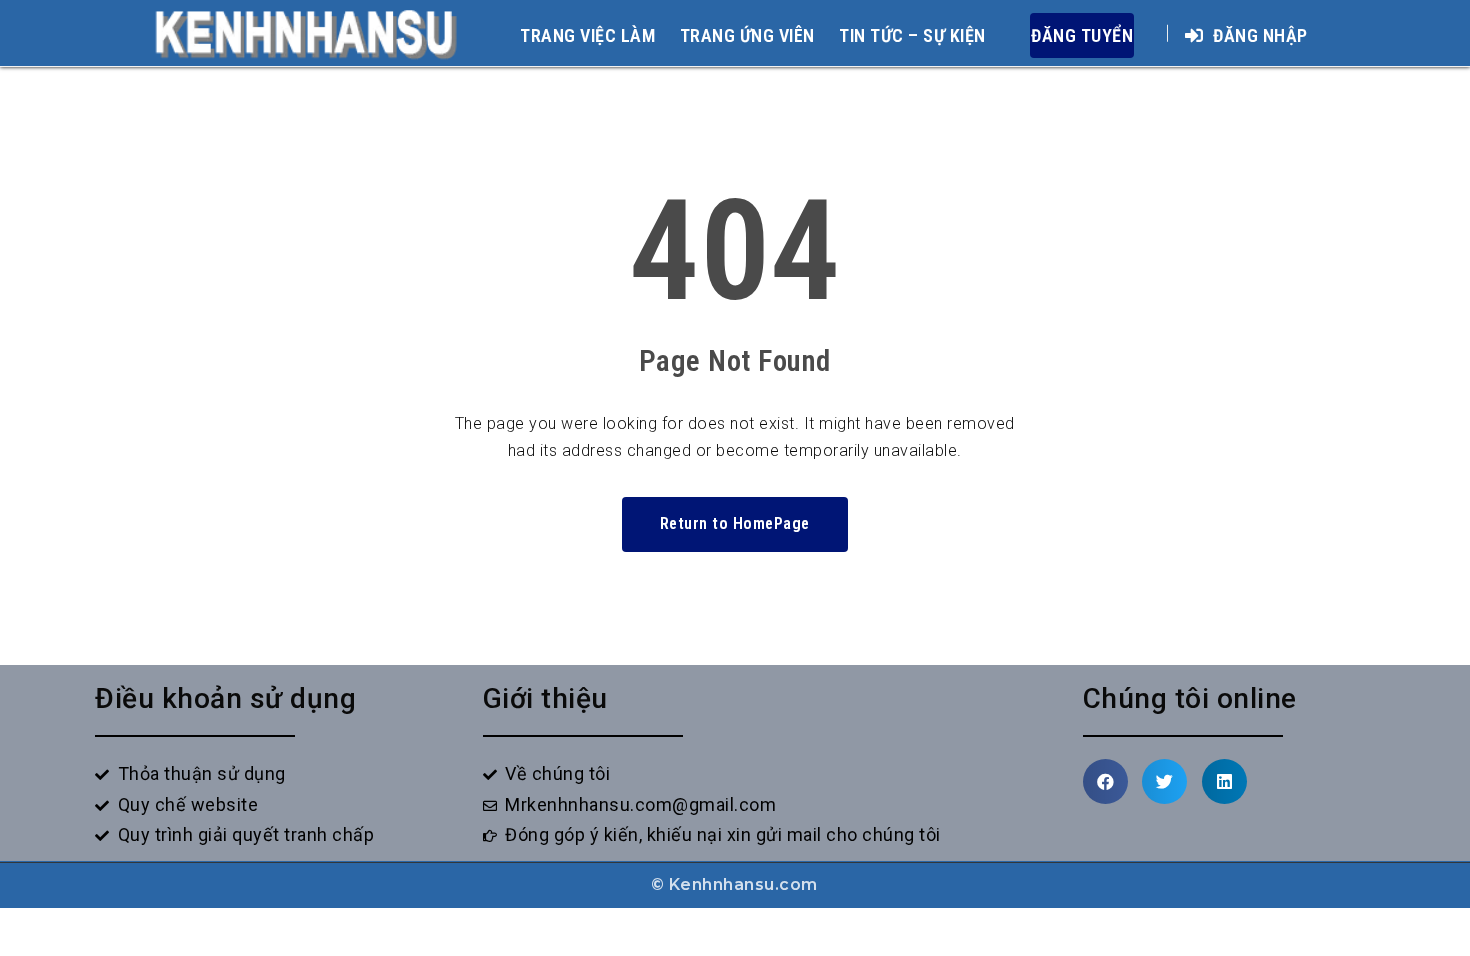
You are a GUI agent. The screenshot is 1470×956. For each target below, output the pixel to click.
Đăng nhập (1258, 35)
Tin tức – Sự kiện (912, 35)
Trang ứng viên (747, 35)
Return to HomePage (735, 523)
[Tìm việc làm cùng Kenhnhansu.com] (305, 32)
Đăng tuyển (1082, 35)
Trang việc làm (587, 35)
